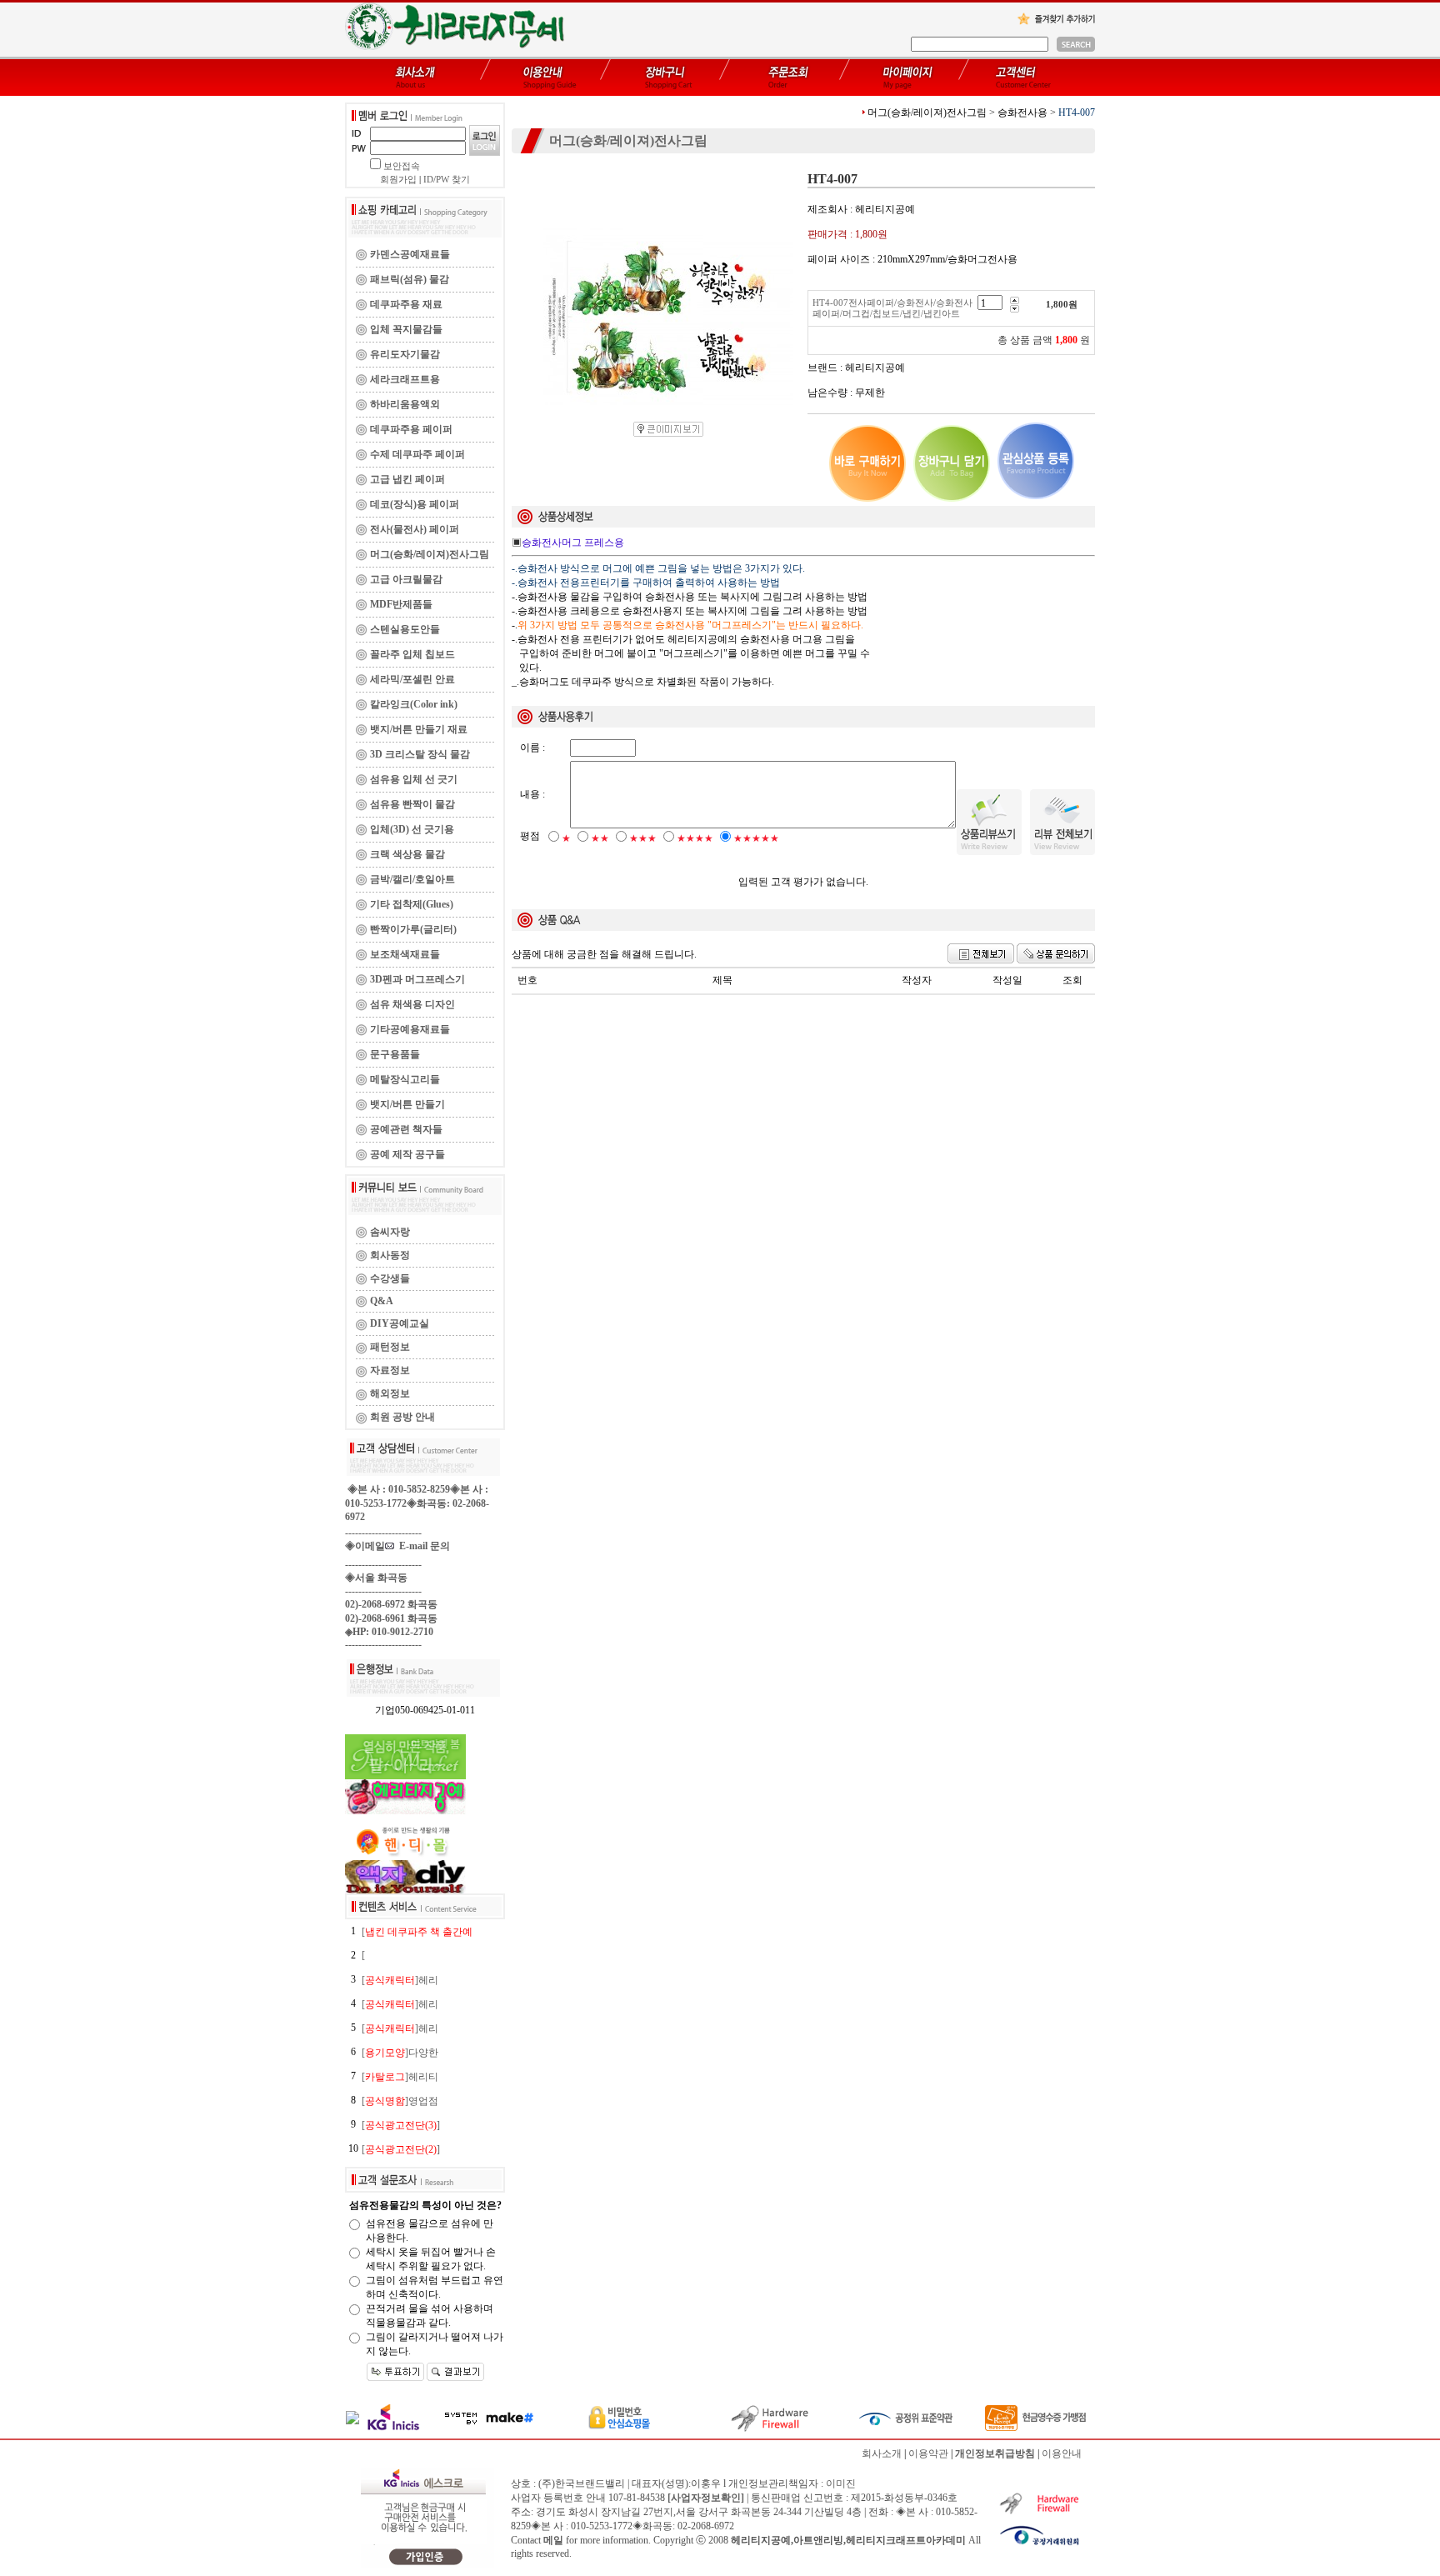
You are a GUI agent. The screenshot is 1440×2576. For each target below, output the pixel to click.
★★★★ (695, 838)
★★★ (643, 838)
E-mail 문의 (422, 1546)
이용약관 (928, 2453)
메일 (553, 2540)
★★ (600, 838)
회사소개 (882, 2453)
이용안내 (1062, 2453)
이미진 (841, 2483)
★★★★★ (756, 838)
